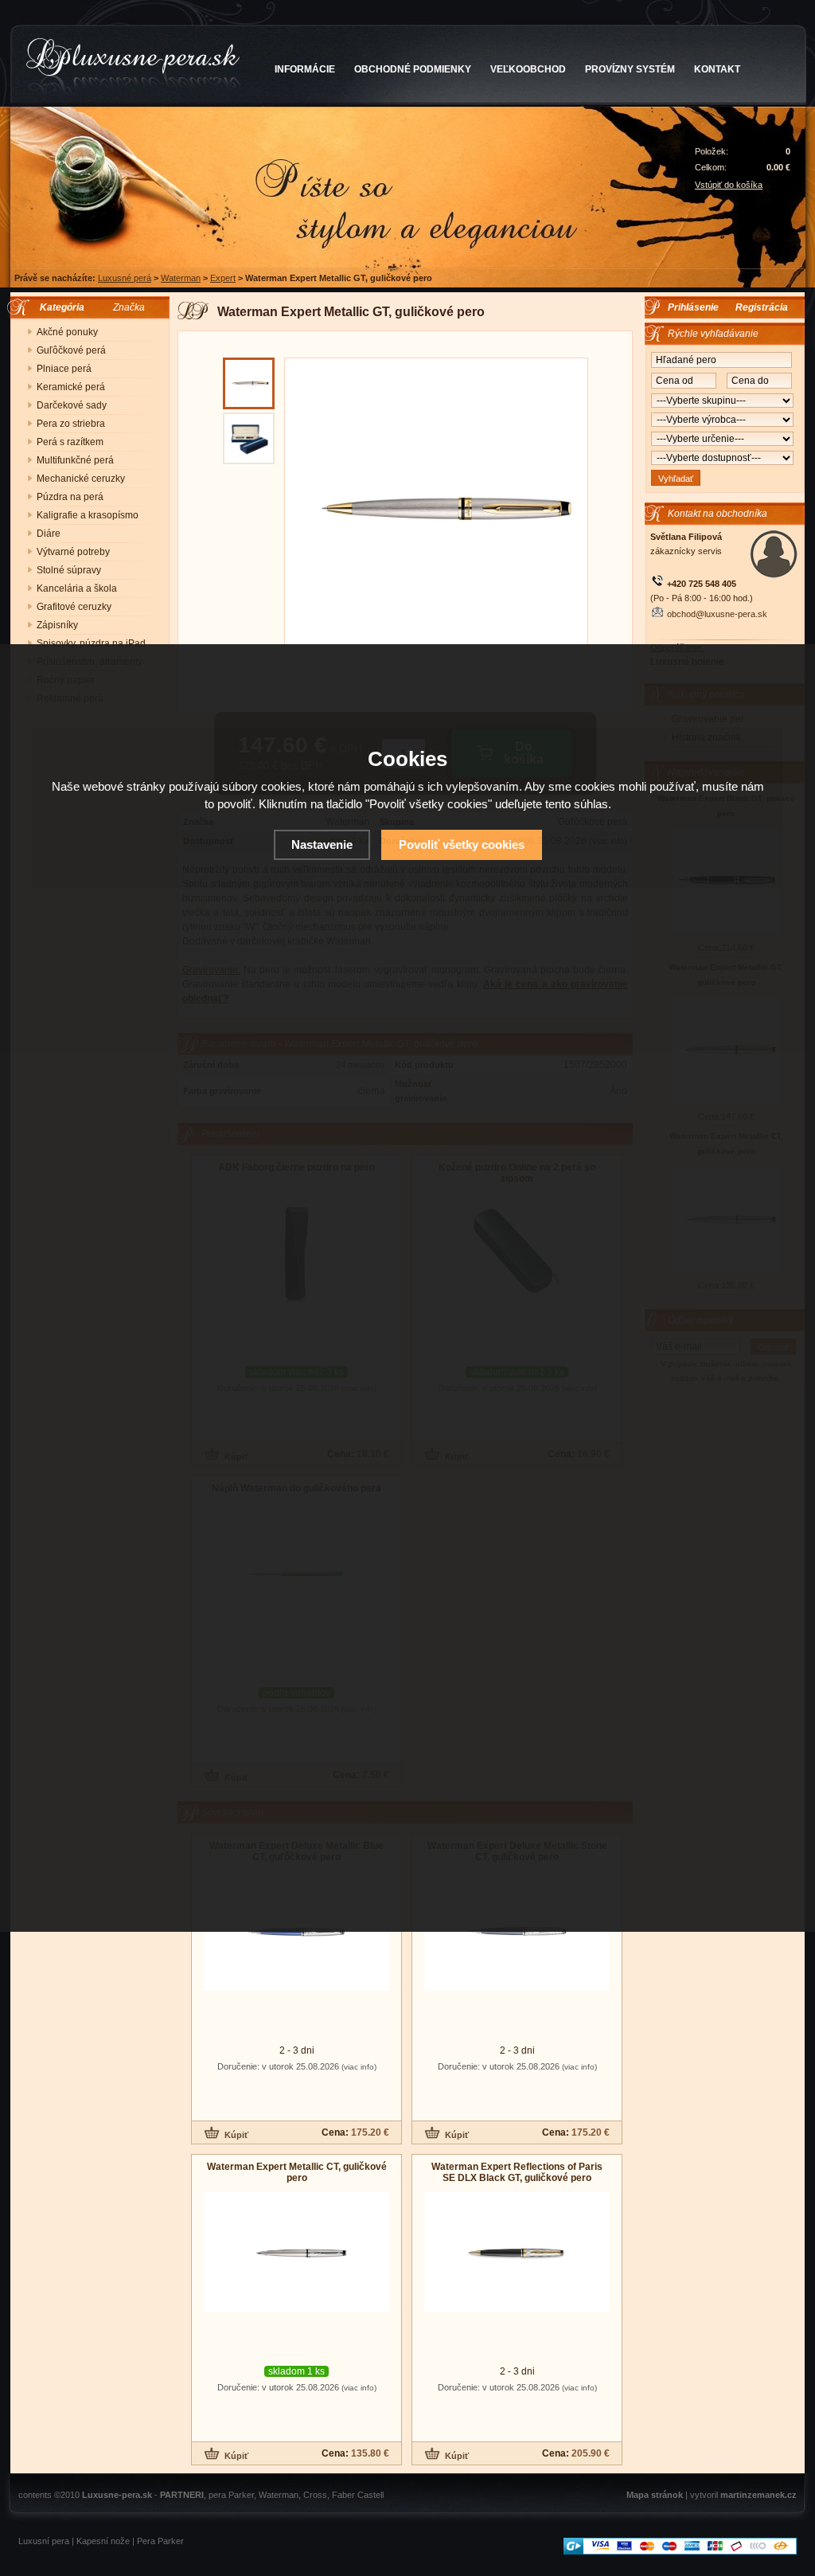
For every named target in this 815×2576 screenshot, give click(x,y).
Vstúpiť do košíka (729, 185)
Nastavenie (322, 844)
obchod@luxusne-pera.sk (717, 614)
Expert (223, 278)
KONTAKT (717, 69)
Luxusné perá (125, 278)
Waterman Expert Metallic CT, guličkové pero (297, 2172)
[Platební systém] (680, 2551)
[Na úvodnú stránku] (133, 67)
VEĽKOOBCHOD (528, 69)
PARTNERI (182, 2495)
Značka (129, 307)
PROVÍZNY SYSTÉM (630, 69)
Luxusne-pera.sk (117, 2495)
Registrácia (762, 307)
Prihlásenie (693, 307)
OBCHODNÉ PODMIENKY (413, 69)
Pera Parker (160, 2541)
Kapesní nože (103, 2541)
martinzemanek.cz (758, 2495)
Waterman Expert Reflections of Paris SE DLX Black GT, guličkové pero (517, 2172)
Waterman (181, 278)
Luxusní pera (44, 2541)
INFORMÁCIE (305, 69)
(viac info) (359, 2067)
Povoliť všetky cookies (462, 844)
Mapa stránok (655, 2495)
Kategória (58, 307)
